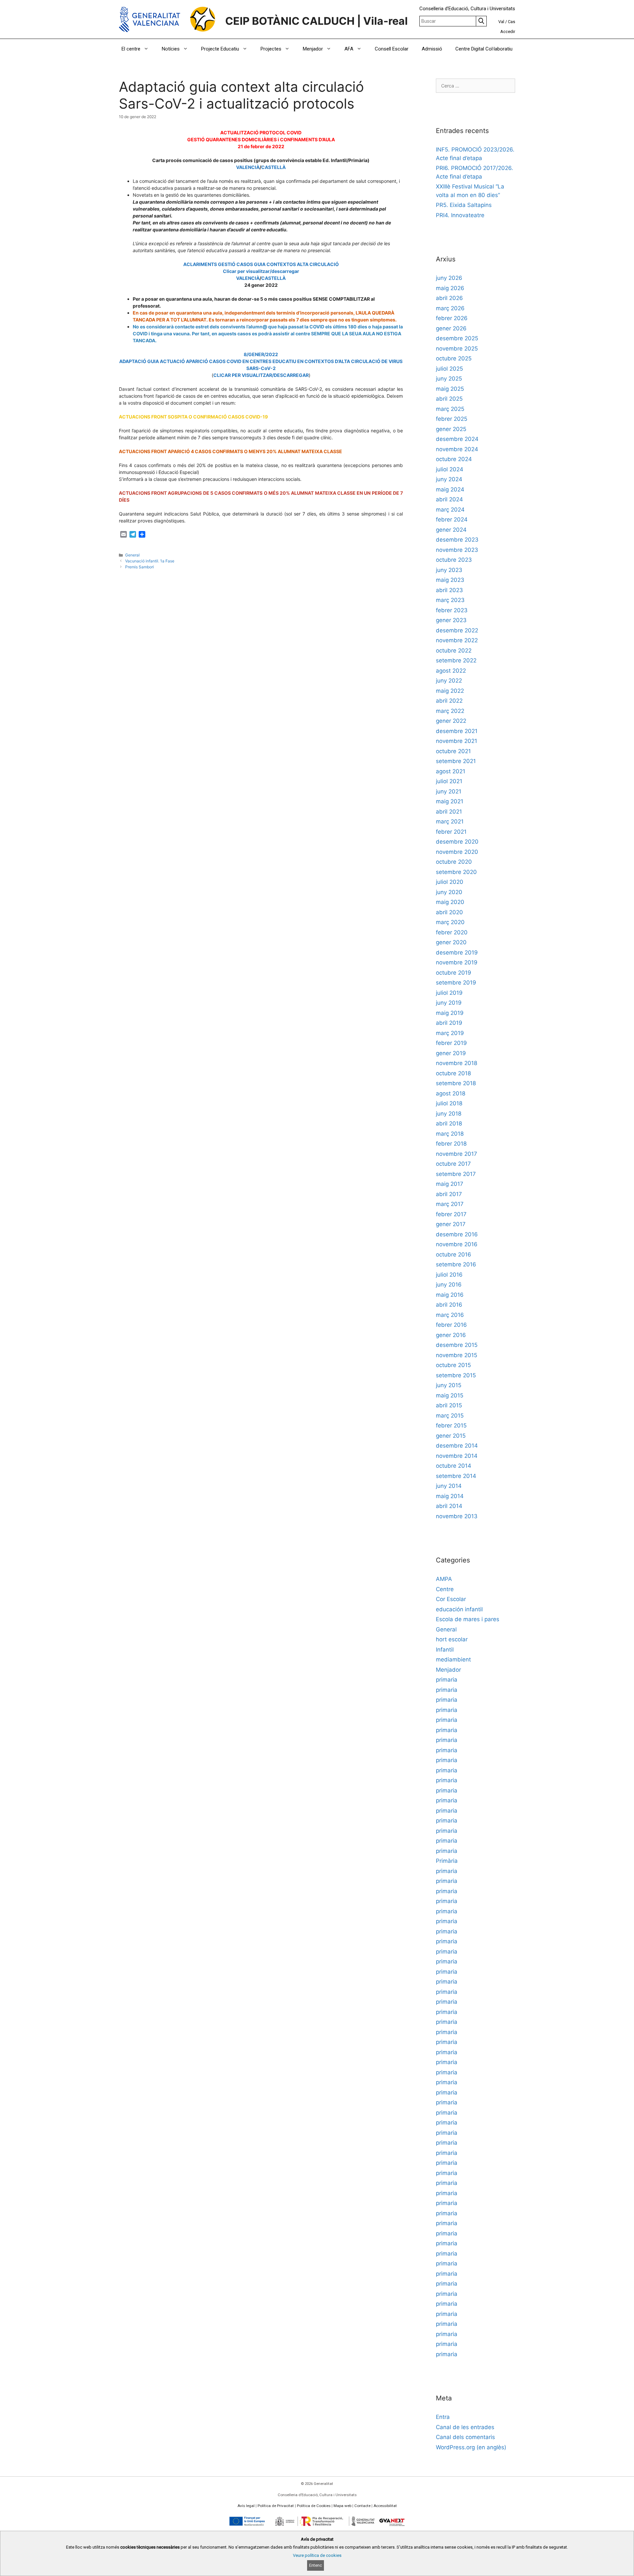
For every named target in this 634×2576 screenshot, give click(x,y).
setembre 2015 (456, 1375)
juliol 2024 (450, 469)
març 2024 (450, 510)
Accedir (508, 32)
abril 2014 (449, 1506)
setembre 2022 (456, 660)
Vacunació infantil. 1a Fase (150, 561)
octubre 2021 (453, 751)
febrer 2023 (452, 610)
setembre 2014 (456, 1476)
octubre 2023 (454, 560)
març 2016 (450, 1315)
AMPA (444, 1579)
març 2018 (450, 1134)
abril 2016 (449, 1305)
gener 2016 (451, 1335)
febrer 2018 (451, 1144)
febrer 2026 (452, 318)
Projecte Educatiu (220, 49)
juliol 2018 (449, 1103)
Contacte (362, 2506)
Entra (443, 2417)
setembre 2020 (456, 872)
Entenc (316, 2565)
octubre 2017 (453, 1164)
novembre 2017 (457, 1154)
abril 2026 (449, 298)
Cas (511, 22)
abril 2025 (449, 399)
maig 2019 (450, 1013)
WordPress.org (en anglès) (471, 2447)
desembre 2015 (457, 1345)
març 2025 (450, 409)
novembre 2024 (457, 449)
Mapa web (342, 2506)
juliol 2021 (449, 781)
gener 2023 (451, 620)
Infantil (445, 1650)
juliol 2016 (449, 1275)
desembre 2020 (457, 842)
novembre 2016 (457, 1244)
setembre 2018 (456, 1083)
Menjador (313, 49)
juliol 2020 (450, 882)
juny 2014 (449, 1486)
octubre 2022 (454, 651)
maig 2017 (450, 1184)
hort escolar (452, 1639)
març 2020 (450, 922)
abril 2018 (449, 1123)
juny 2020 (449, 892)
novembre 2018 (457, 1063)
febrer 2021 (451, 832)
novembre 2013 (457, 1516)
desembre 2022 (457, 630)
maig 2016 (450, 1295)
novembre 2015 (457, 1355)
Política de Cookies (314, 2506)
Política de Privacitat (276, 2506)
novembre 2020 (457, 852)
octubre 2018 (453, 1073)
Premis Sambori (140, 567)
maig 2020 (450, 902)
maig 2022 (450, 691)
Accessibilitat (385, 2506)
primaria (447, 1680)
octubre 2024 (454, 459)
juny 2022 (449, 681)
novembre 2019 (457, 962)
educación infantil (459, 1609)
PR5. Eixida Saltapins (464, 205)
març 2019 (450, 1033)
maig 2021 (450, 801)
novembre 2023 (457, 550)
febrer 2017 (451, 1214)
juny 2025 (449, 379)
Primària (447, 1861)
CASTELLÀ (273, 167)
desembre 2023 (457, 540)
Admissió (432, 49)
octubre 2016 (454, 1255)
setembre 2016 (456, 1264)
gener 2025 (451, 429)
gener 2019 (451, 1053)
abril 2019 (449, 1023)
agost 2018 (451, 1093)
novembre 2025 (457, 349)
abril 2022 (449, 701)
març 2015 (450, 1416)
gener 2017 (451, 1224)
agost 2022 (451, 671)
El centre (131, 49)
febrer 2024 (452, 519)
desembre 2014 (457, 1446)
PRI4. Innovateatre (460, 215)
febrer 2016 (451, 1325)
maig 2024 (450, 489)
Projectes (271, 49)
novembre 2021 (457, 741)
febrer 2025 (452, 419)
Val (501, 22)
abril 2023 (449, 590)
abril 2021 (449, 812)
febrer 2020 (452, 932)
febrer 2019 (451, 1043)
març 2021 (450, 821)
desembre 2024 (457, 439)
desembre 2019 (457, 953)
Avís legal (246, 2506)
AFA (349, 49)
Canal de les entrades (465, 2427)
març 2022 (450, 711)
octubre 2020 (454, 862)
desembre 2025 (457, 338)
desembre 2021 (457, 731)
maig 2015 (450, 1395)
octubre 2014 (454, 1466)
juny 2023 (449, 570)
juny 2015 (449, 1385)
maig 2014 (450, 1496)
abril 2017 (449, 1194)
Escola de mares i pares (468, 1619)
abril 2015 (449, 1405)
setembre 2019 (456, 983)
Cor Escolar (451, 1599)
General (132, 555)
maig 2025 (450, 389)
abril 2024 (449, 499)
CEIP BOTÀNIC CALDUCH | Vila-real (317, 21)
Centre (445, 1589)
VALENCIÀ (248, 167)
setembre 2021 (456, 761)
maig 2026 (450, 288)
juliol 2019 (449, 993)
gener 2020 (451, 942)
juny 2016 (449, 1285)
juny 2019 (449, 1003)
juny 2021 (449, 791)
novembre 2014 (457, 1456)
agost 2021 (451, 771)
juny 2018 (449, 1114)
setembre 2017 (456, 1174)
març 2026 (450, 308)
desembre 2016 (457, 1234)
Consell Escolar (392, 49)
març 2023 (450, 600)
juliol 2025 (449, 369)
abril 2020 (449, 912)
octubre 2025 (454, 358)
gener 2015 (451, 1436)
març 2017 (450, 1204)
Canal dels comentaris (465, 2437)
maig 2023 (450, 580)
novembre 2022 (457, 640)
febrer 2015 (451, 1425)
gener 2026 (451, 328)
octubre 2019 (454, 973)
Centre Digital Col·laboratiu (484, 49)
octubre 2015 (453, 1365)
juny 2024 (449, 479)
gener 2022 (451, 721)
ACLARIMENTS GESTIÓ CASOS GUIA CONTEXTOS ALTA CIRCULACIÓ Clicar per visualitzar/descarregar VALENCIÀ (261, 271)
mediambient (453, 1659)
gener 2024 (451, 530)
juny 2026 (449, 278)
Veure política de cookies (317, 2555)
